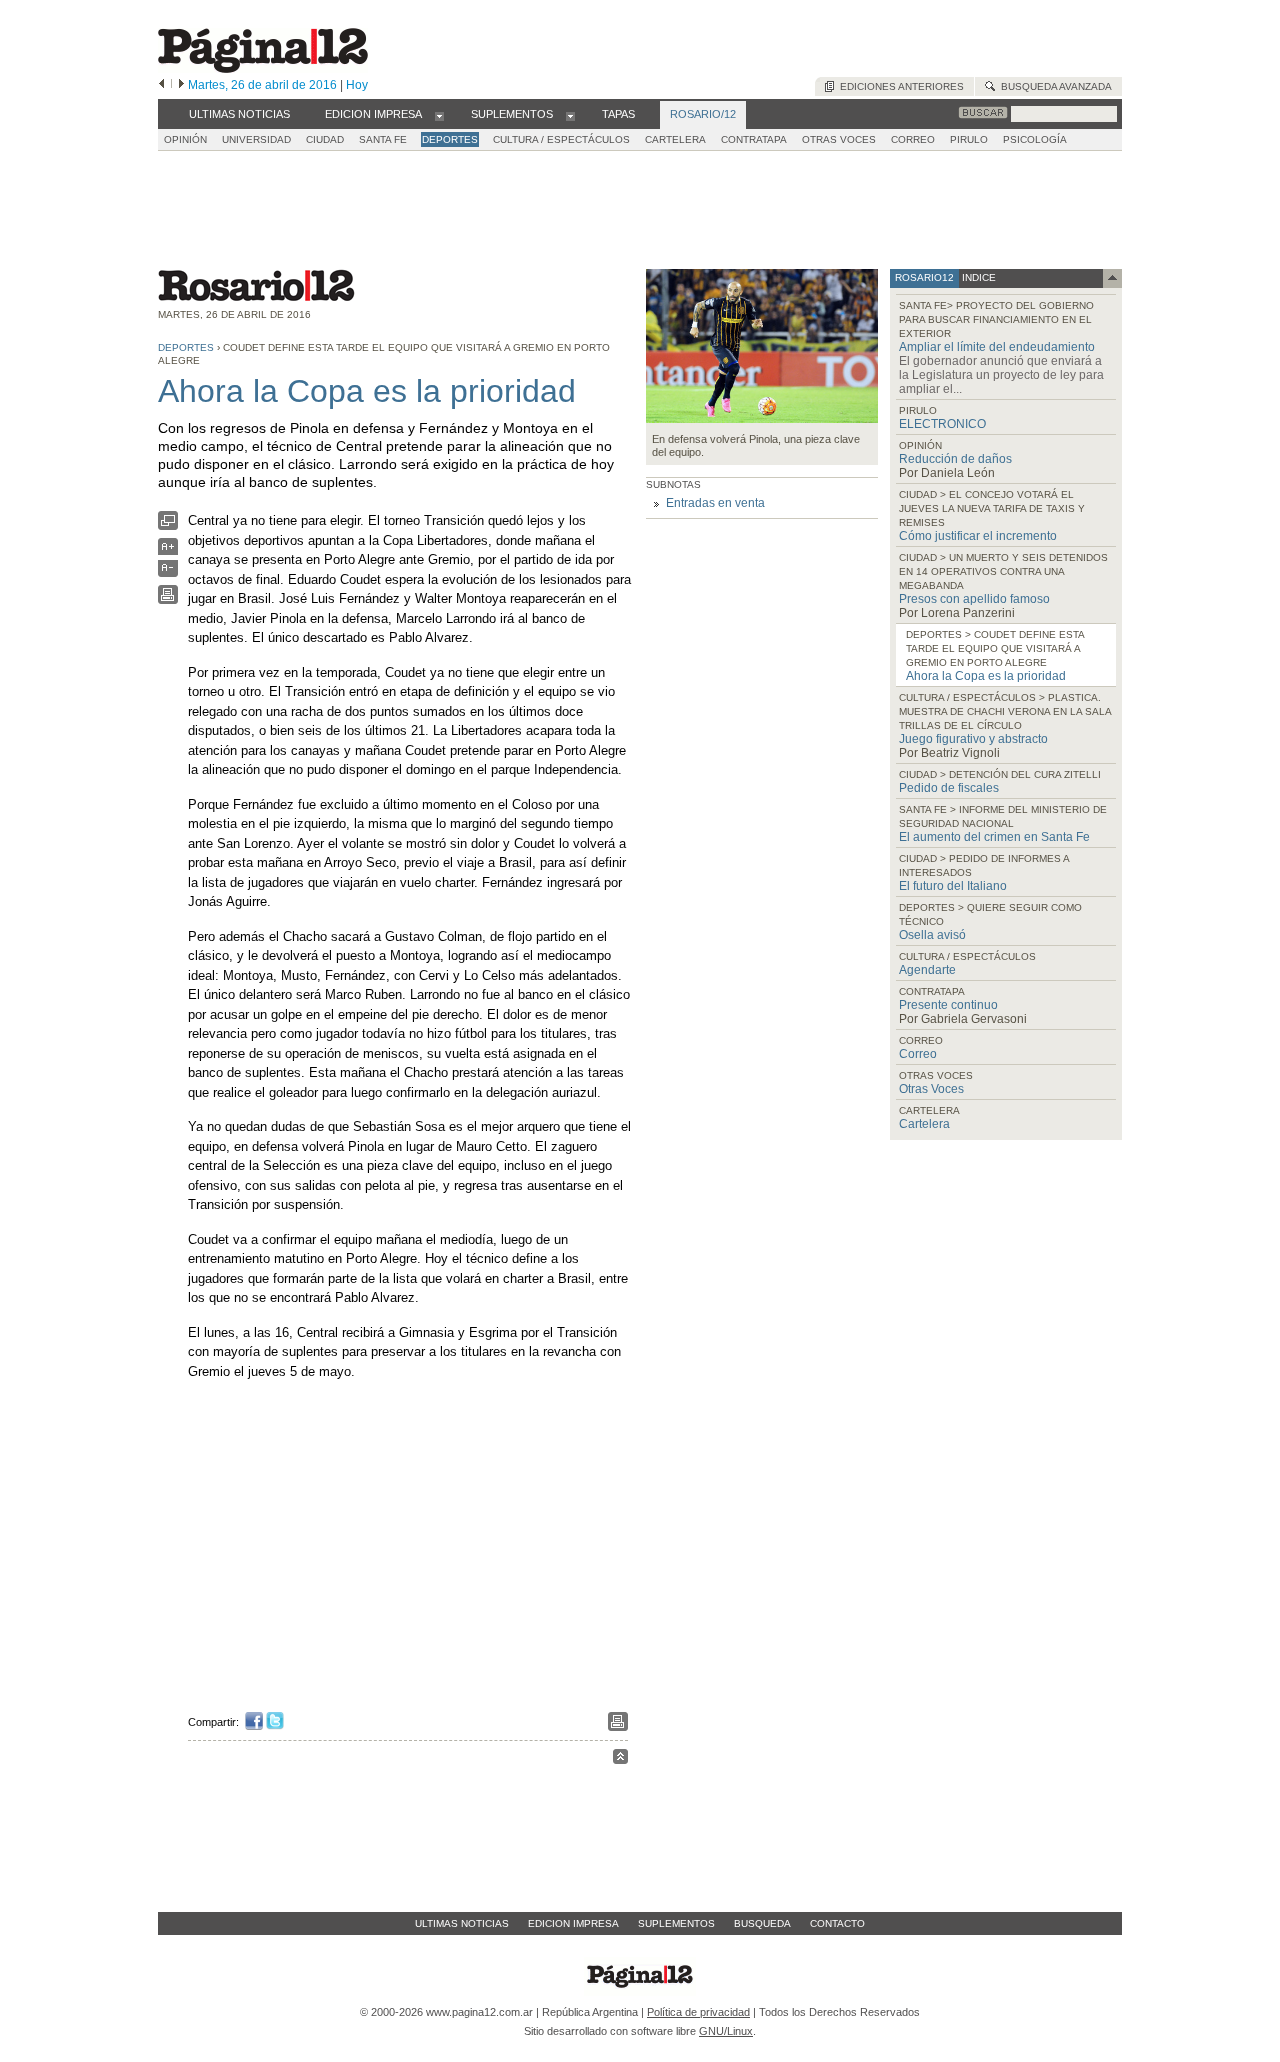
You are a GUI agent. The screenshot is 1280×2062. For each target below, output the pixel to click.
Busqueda (762, 1923)
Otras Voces (931, 1089)
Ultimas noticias (462, 1923)
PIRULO (969, 139)
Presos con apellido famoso (974, 599)
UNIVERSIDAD (256, 139)
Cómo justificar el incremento (978, 536)
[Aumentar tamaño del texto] (168, 551)
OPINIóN (185, 139)
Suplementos (676, 1923)
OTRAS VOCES (839, 139)
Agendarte (927, 970)
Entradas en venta (715, 503)
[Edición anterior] (161, 85)
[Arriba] (620, 1759)
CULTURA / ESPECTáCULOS (561, 139)
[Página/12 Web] (263, 68)
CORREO (913, 139)
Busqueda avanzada (1053, 86)
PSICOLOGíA (1035, 139)
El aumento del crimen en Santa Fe (994, 837)
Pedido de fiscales (949, 788)
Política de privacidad (698, 2012)
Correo (918, 1054)
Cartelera (924, 1124)
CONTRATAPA (754, 139)
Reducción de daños (955, 459)
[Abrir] (439, 115)
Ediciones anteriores (899, 86)
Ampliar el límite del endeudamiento (997, 347)
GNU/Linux (726, 2031)
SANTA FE (383, 139)
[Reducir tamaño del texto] (168, 572)
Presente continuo (948, 1005)
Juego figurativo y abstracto (973, 739)
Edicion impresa (573, 1923)
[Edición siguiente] (181, 85)
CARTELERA (675, 139)
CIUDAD (325, 139)
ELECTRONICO (942, 424)
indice (977, 277)
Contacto (837, 1923)
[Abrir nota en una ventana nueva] (168, 525)
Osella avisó (932, 935)
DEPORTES (450, 139)
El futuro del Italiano (953, 886)
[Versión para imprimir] (168, 599)
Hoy (357, 85)
